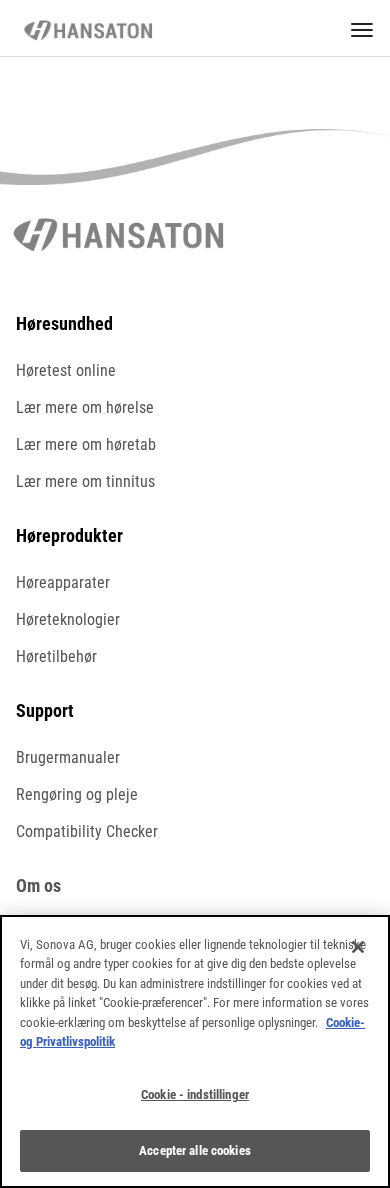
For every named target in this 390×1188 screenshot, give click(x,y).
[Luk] (358, 947)
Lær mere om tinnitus (85, 481)
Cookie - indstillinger (195, 1094)
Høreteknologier (68, 619)
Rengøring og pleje (77, 794)
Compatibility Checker (87, 831)
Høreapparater (63, 582)
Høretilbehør (56, 656)
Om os (38, 885)
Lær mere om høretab (86, 444)
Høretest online (66, 370)
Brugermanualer (68, 757)
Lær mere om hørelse (85, 407)
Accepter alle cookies (195, 1150)
